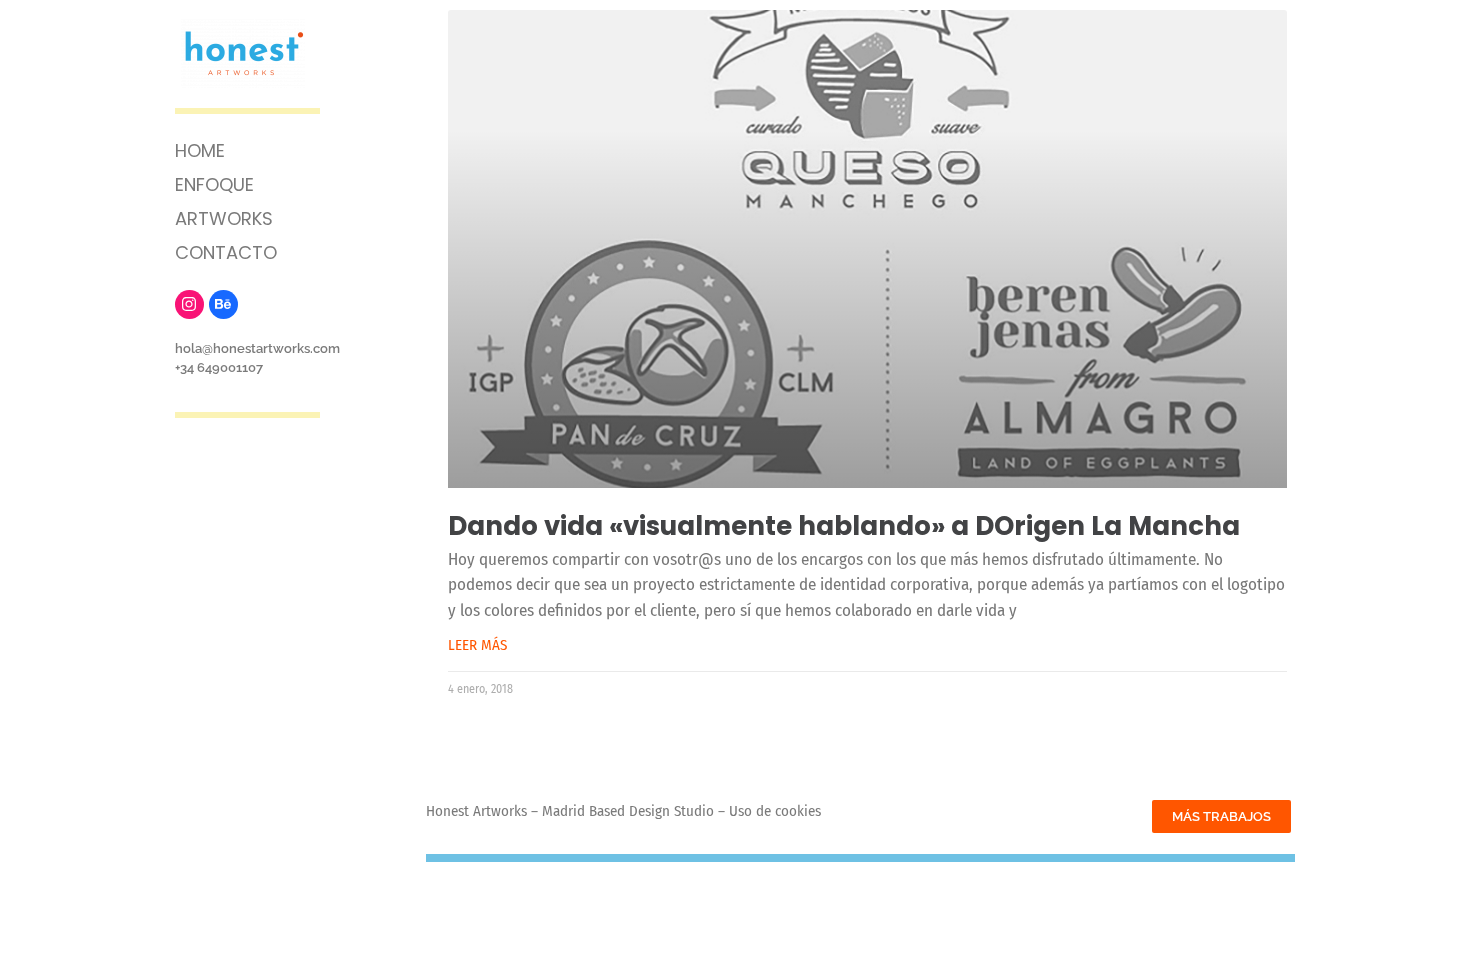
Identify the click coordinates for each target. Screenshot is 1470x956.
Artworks (224, 218)
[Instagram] (189, 304)
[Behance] (223, 304)
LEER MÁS (477, 645)
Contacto (226, 252)
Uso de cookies (775, 811)
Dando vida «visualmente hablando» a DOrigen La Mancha (844, 526)
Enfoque (214, 184)
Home (200, 150)
